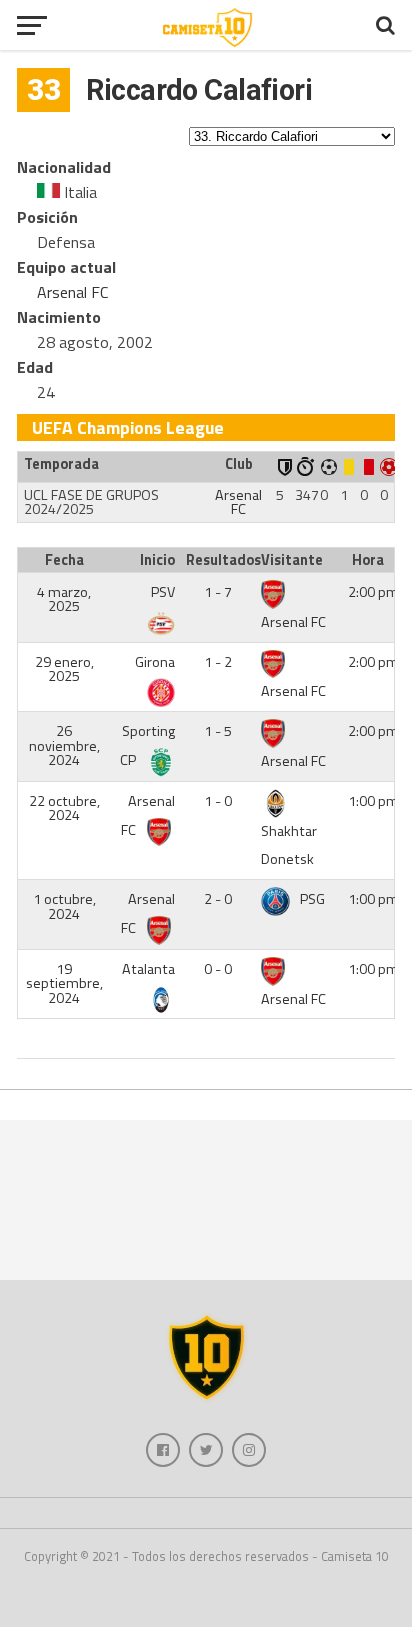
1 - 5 (218, 731)
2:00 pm (373, 592)
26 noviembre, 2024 (64, 745)
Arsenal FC (72, 292)
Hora (368, 560)
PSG (312, 899)
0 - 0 (218, 969)
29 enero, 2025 (64, 669)
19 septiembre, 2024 (64, 983)
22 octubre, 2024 (64, 808)
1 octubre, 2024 (64, 906)
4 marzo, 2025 (64, 599)
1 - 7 (218, 592)
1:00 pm (373, 801)
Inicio (157, 560)
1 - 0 (218, 801)
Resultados (220, 560)
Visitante (292, 560)
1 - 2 (218, 662)
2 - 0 (218, 899)
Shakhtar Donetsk (289, 845)
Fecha (64, 560)
